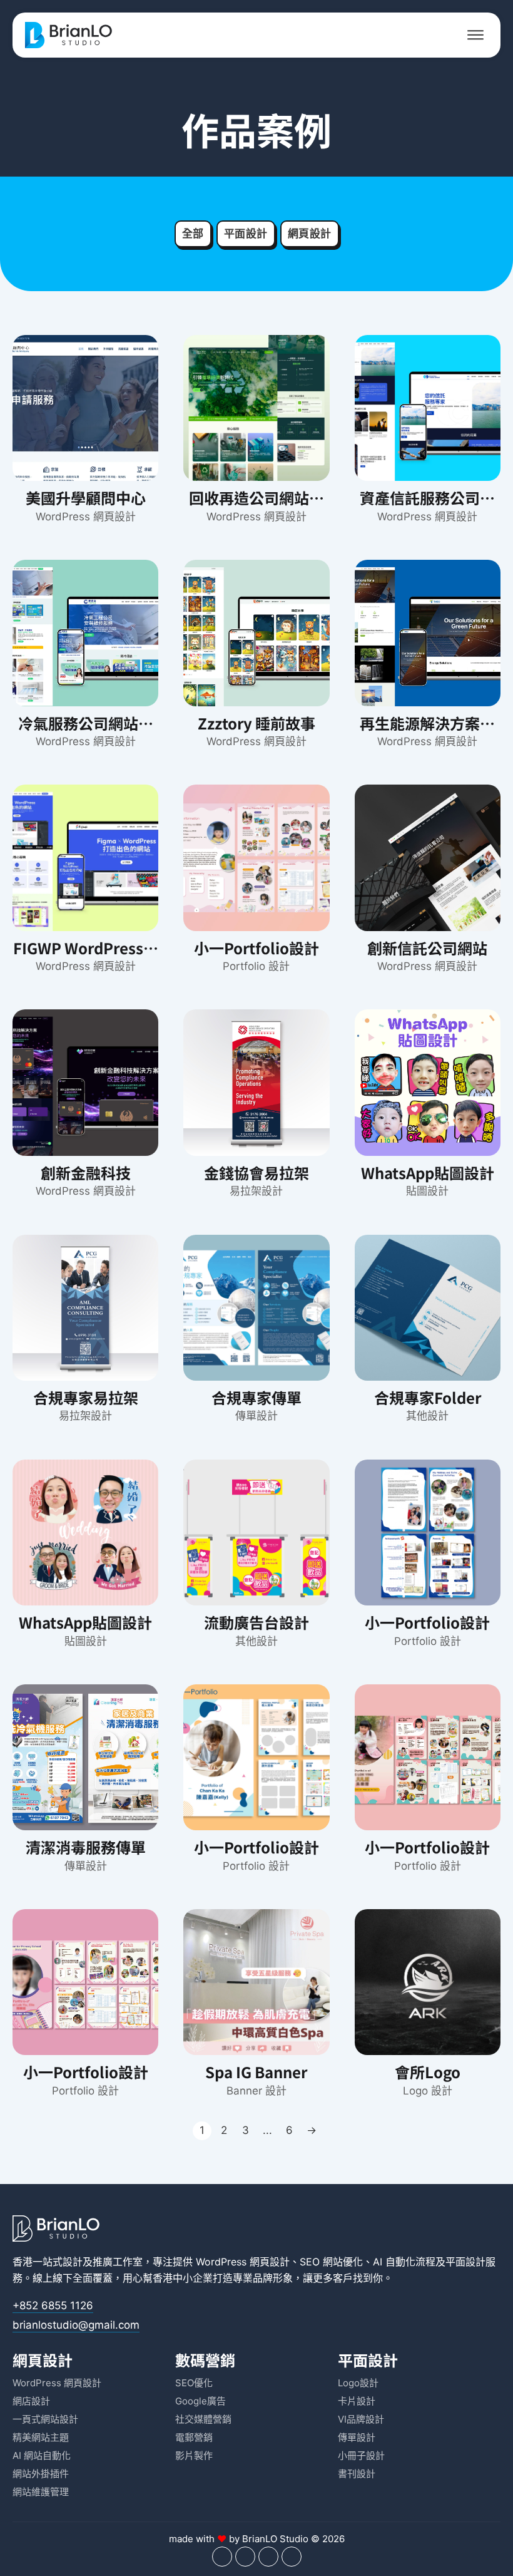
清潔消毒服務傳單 (86, 1847)
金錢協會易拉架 (256, 1172)
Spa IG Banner (256, 2072)
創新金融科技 (86, 1172)
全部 (193, 234)
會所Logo (428, 2072)
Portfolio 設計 (256, 966)
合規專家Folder (428, 1397)
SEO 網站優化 (331, 2262)
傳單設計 (256, 1416)
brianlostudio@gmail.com (76, 2325)
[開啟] (475, 35)
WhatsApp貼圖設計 (428, 1172)
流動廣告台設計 (256, 1622)
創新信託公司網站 (427, 948)
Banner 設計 (256, 2091)
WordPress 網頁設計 (86, 517)
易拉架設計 (256, 1191)
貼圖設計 (427, 1191)
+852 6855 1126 (53, 2306)
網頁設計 (310, 234)
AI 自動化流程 (404, 2262)
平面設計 (246, 234)
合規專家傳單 (256, 1397)
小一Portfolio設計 (256, 948)
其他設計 (427, 1416)
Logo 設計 (428, 2091)
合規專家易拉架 (86, 1397)
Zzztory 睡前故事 (256, 723)
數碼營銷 (205, 2360)
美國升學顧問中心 (86, 497)
